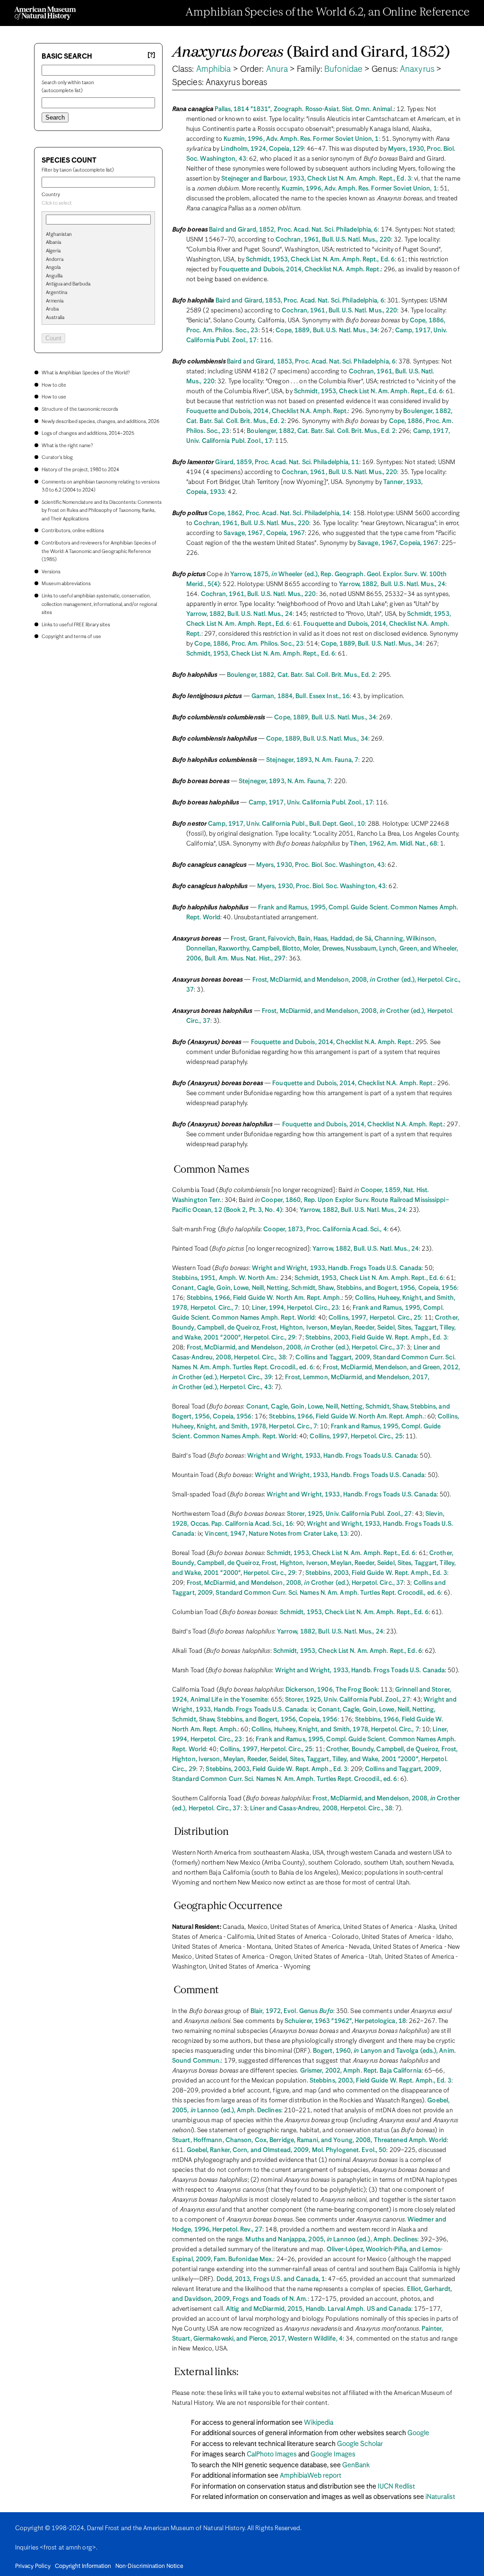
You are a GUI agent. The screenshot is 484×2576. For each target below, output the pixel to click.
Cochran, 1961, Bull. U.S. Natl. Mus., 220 (333, 240)
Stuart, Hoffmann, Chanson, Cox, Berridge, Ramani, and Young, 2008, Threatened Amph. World (309, 2140)
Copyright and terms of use (71, 637)
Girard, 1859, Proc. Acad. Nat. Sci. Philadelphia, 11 (287, 462)
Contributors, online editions (73, 531)
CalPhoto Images (272, 2455)
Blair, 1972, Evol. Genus (292, 2011)
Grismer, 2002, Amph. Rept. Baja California (361, 2071)
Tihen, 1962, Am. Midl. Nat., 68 (393, 844)
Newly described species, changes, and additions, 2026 (100, 422)
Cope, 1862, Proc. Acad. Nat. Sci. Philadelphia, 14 (279, 514)
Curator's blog (57, 458)
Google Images (333, 2455)
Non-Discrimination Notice (149, 2567)
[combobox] (98, 204)
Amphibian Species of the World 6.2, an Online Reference (328, 13)
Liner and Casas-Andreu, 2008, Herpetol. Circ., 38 (321, 1809)
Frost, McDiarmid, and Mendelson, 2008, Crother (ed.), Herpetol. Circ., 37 (295, 1348)
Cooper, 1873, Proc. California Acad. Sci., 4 (325, 1230)
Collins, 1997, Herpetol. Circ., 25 (375, 1318)
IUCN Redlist (396, 2487)
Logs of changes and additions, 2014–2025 (88, 433)
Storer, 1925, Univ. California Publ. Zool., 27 (350, 1514)
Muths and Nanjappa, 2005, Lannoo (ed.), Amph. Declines (331, 2240)
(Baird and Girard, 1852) (311, 53)
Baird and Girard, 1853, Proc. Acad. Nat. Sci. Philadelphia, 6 (300, 301)
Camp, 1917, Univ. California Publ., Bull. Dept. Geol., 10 (286, 824)
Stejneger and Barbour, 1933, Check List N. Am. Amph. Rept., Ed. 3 (316, 179)
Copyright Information (83, 2567)
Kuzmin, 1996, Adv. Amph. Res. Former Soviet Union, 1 (301, 139)
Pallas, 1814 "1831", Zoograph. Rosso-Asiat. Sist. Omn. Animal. (304, 109)
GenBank (356, 2465)
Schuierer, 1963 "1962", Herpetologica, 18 (345, 2021)
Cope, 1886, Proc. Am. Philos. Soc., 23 (249, 644)
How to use (54, 397)
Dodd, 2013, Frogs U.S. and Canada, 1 (271, 2279)
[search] (98, 250)
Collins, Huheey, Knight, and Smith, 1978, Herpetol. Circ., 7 (335, 1730)
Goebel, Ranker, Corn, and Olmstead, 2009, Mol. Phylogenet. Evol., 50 (287, 2150)
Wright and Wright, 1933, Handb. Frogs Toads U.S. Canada (337, 1268)
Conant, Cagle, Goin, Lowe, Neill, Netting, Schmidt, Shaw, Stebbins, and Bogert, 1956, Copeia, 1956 (315, 1288)
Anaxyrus (417, 69)
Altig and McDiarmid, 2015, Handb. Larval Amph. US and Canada (319, 2309)
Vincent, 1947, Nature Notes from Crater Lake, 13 (276, 1534)
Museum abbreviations (66, 584)
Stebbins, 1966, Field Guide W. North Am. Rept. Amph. (264, 1298)
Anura (277, 69)
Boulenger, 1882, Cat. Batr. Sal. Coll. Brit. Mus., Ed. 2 (321, 431)
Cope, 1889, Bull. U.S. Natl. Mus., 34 (327, 331)
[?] (151, 56)
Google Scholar (360, 2444)
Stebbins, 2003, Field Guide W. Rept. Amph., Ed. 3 (376, 1338)
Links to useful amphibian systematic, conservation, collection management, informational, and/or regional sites (99, 604)
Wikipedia (319, 2423)
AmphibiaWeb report (311, 2476)
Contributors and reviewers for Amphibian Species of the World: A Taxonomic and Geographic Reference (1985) (99, 551)
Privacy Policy (33, 2567)
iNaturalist (440, 2497)
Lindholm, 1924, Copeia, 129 (262, 149)
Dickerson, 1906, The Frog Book (332, 1690)
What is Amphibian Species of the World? (86, 373)
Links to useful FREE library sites (76, 625)
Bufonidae (343, 69)
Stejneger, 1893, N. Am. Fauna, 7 (312, 760)
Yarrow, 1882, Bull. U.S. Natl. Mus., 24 (392, 584)
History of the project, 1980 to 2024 (80, 470)
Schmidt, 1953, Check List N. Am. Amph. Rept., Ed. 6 (320, 260)
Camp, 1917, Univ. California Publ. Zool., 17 (311, 803)
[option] (102, 235)
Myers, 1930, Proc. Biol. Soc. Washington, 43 (320, 865)
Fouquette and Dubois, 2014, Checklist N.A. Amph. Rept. (300, 270)
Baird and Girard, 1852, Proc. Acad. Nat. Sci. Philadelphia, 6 (293, 230)
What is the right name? (67, 446)
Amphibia (214, 69)
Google (418, 2433)
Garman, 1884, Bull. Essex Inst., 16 (301, 696)
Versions (51, 572)
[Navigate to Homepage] (45, 13)
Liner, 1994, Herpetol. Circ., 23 (295, 1308)
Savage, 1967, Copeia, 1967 (264, 533)
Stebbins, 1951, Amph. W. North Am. (225, 1278)
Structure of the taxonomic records (80, 409)
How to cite (54, 385)
